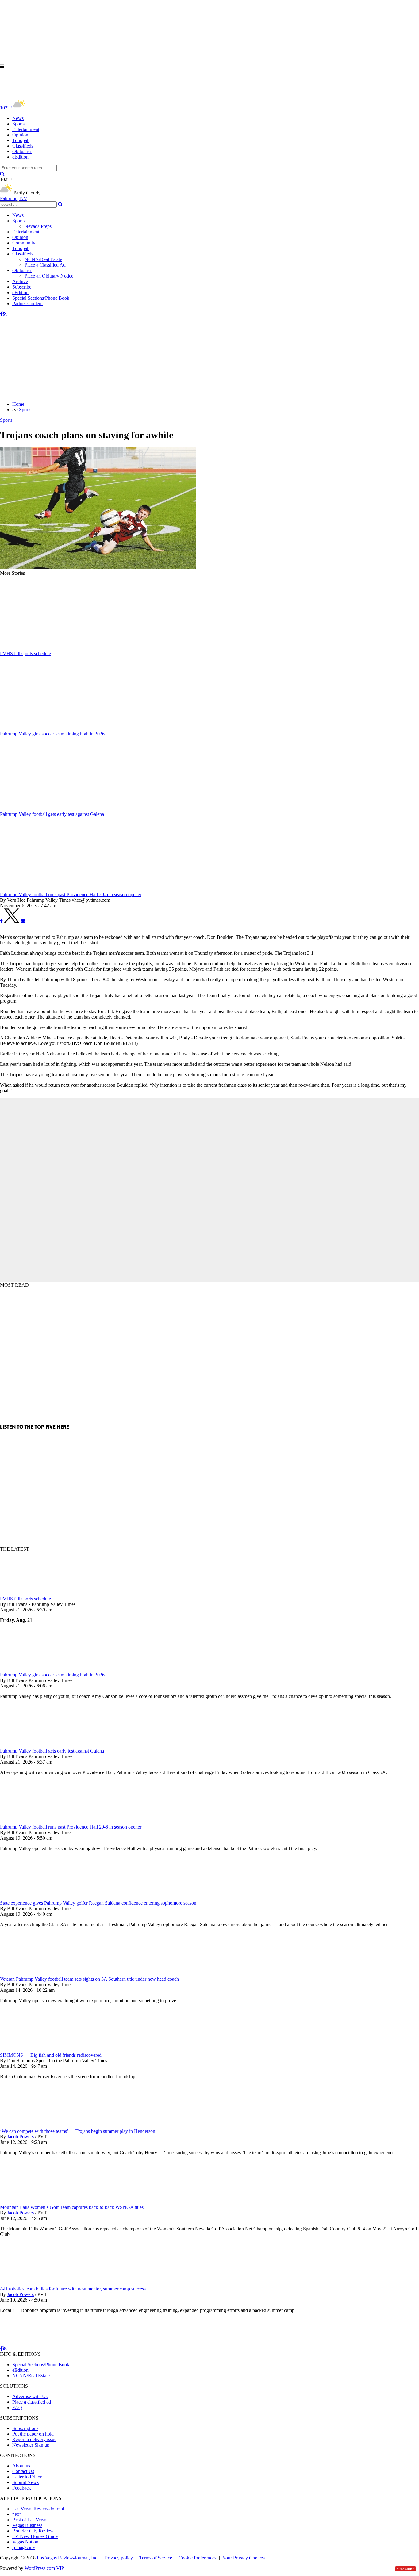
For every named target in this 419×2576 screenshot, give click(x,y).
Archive (20, 281)
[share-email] (23, 921)
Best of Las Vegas (30, 2520)
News (18, 118)
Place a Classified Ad (45, 265)
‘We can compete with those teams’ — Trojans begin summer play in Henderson (78, 2131)
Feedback (22, 2488)
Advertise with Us (30, 2396)
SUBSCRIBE (406, 2569)
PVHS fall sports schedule (25, 1599)
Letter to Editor (27, 2477)
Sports (18, 124)
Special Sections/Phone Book (41, 298)
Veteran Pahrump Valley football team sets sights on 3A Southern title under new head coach (89, 1979)
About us (21, 2466)
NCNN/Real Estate (43, 259)
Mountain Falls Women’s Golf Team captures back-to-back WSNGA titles (72, 2207)
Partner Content (27, 303)
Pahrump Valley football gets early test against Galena (52, 1751)
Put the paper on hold (33, 2434)
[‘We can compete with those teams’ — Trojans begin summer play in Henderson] (32, 2126)
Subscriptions (25, 2428)
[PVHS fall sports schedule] (32, 1593)
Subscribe (22, 287)
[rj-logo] (61, 94)
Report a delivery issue (34, 2439)
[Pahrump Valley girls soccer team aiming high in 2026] (32, 1669)
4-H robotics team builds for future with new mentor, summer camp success (73, 2289)
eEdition (20, 157)
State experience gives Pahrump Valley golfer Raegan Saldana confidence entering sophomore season (98, 1903)
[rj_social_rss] (5, 314)
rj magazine (23, 2547)
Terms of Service (156, 2558)
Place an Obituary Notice (49, 276)
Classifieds (23, 146)
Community (24, 243)
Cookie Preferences (197, 2558)
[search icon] (2, 174)
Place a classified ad (32, 2402)
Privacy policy (119, 2558)
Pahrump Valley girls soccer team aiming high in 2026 (52, 1675)
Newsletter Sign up (31, 2445)
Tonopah (21, 140)
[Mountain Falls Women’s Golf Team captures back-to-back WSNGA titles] (32, 2202)
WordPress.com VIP (44, 2568)
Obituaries (22, 151)
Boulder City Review (33, 2531)
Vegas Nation (25, 2542)
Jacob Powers (20, 2137)
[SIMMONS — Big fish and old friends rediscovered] (32, 2050)
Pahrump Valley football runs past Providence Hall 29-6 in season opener (71, 1827)
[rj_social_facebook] (1, 314)
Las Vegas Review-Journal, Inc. (68, 2558)
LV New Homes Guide (35, 2536)
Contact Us (23, 2471)
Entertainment (26, 129)
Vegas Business (27, 2525)
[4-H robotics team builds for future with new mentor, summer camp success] (32, 2283)
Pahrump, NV (14, 198)
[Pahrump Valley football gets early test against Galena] (32, 1745)
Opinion (20, 135)
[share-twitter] (12, 921)
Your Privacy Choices (244, 2558)
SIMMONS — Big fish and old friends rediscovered (51, 2055)
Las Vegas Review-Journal (38, 2509)
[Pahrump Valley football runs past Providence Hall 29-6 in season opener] (32, 1821)
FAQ (17, 2407)
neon (17, 2514)
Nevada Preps (38, 226)
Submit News (25, 2482)
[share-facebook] (1, 921)
